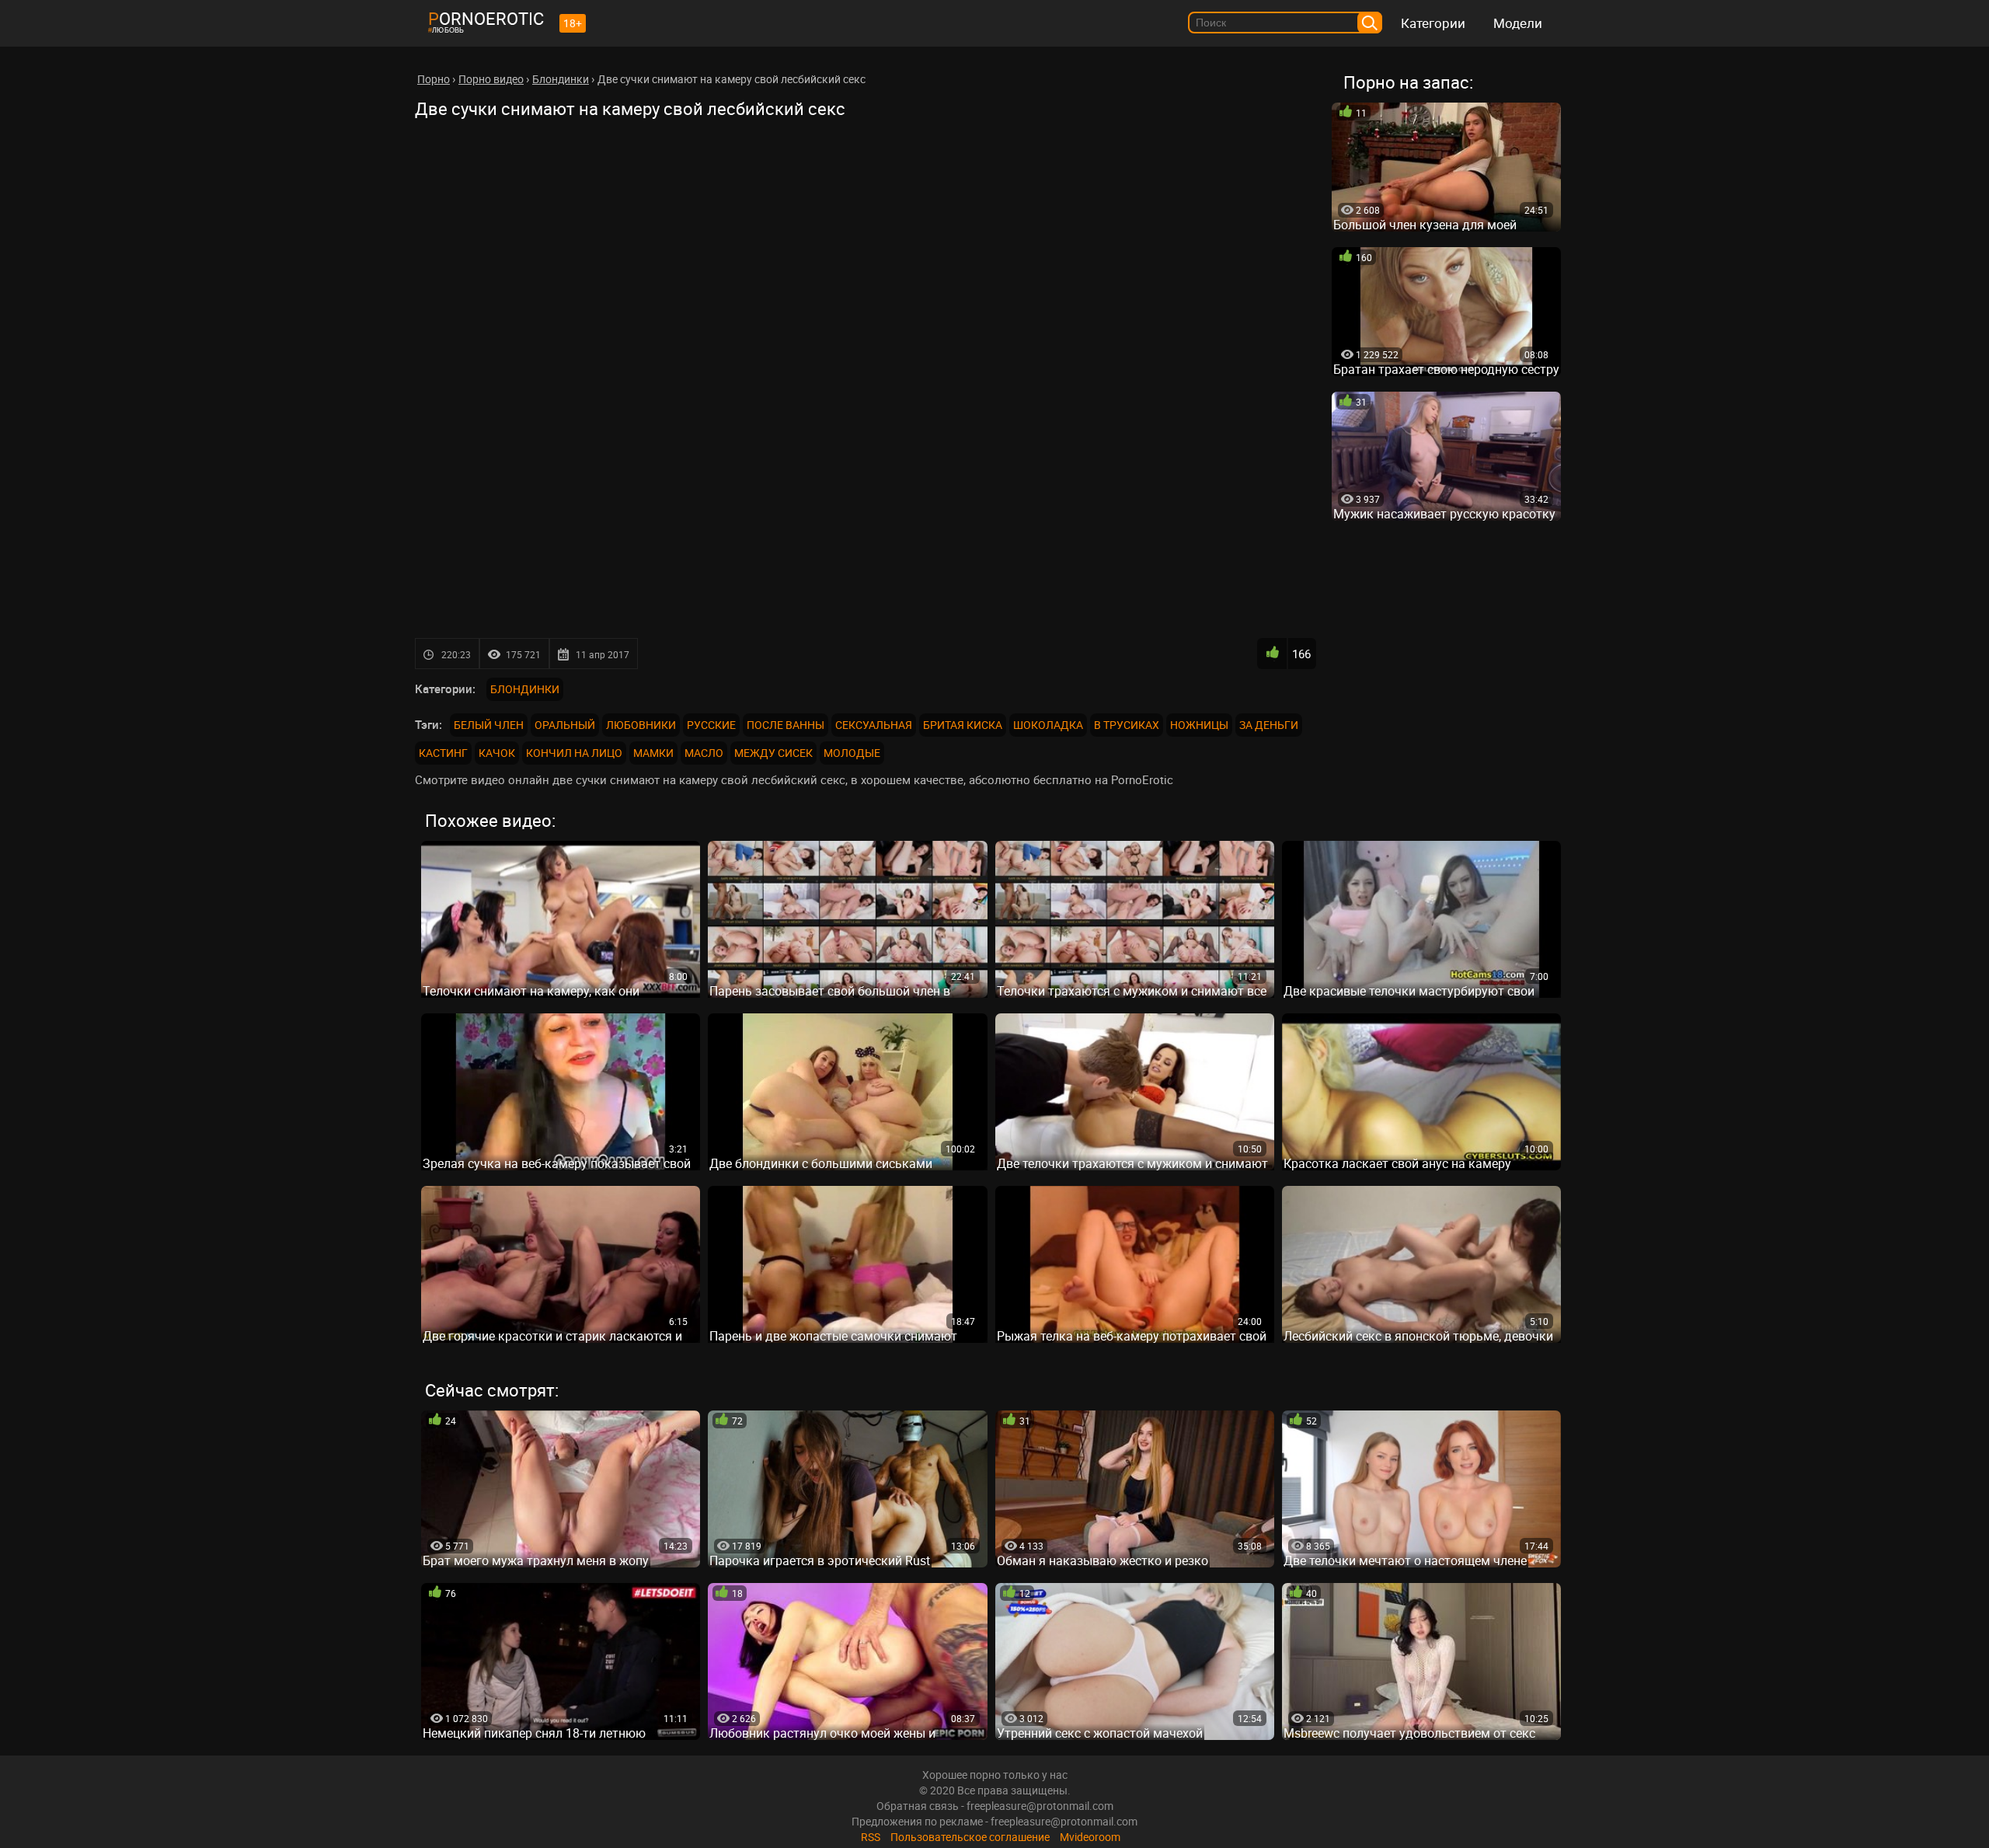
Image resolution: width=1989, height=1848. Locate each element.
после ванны (785, 725)
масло (704, 753)
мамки (653, 753)
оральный (565, 725)
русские (711, 725)
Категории (1433, 23)
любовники (641, 725)
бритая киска (963, 725)
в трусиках (1127, 725)
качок (497, 753)
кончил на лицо (574, 753)
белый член (489, 725)
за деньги (1269, 725)
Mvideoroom (1090, 1837)
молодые (852, 753)
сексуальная (874, 725)
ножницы (1199, 725)
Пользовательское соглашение (970, 1837)
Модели (1518, 23)
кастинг (443, 753)
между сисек (773, 753)
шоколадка (1048, 725)
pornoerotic (486, 18)
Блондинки (525, 689)
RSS (871, 1837)
